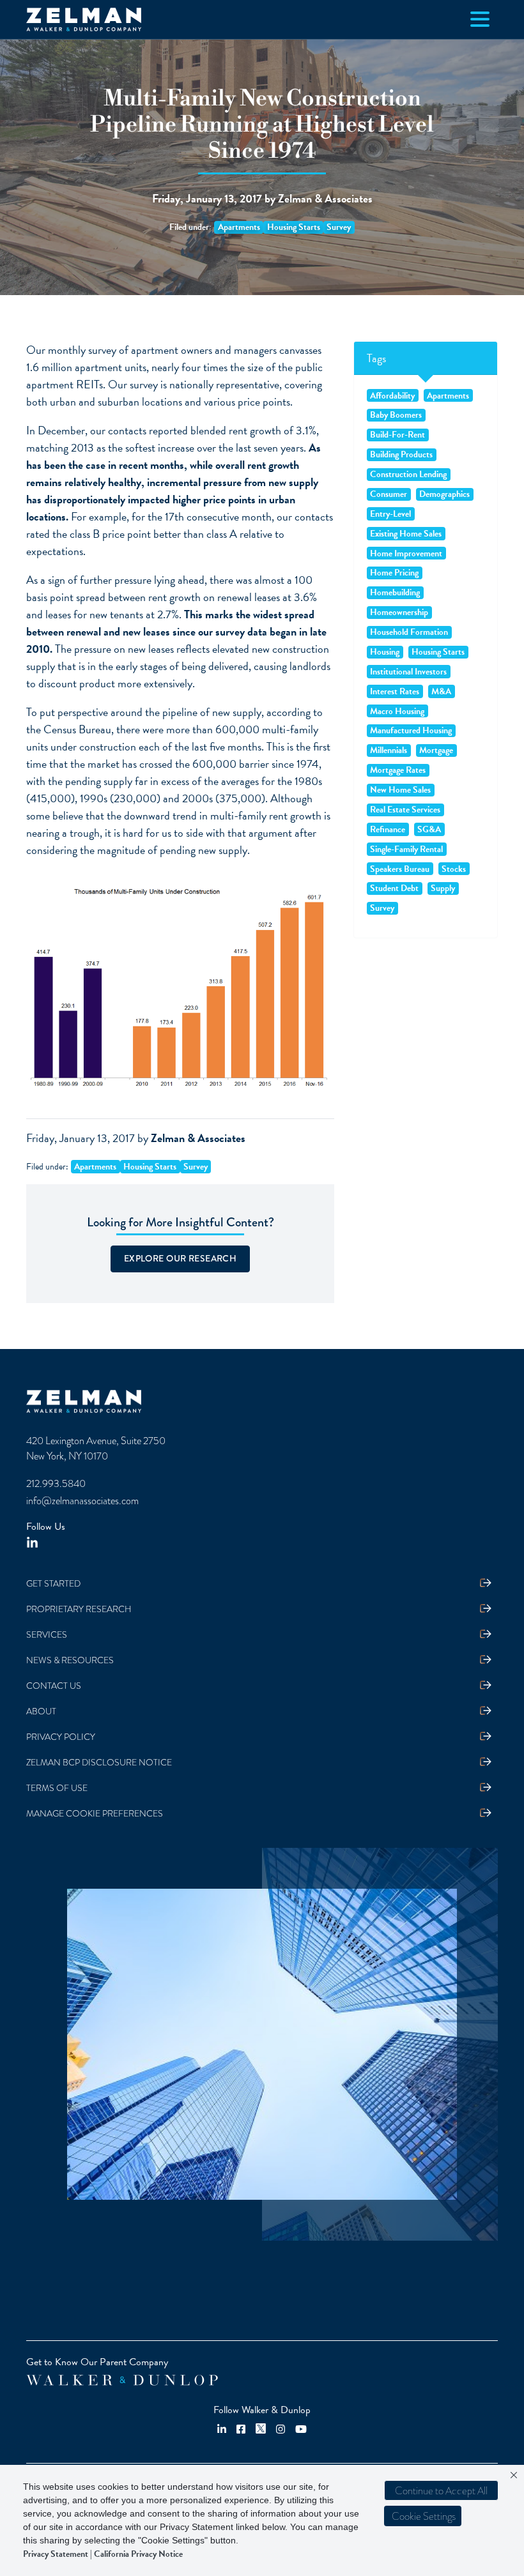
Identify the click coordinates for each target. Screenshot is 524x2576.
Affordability (392, 395)
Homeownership (399, 613)
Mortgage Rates (398, 770)
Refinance (388, 829)
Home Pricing (394, 573)
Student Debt (394, 888)
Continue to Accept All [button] (441, 2491)
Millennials (389, 751)
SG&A (429, 829)
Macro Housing (397, 711)
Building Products (401, 455)
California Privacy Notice (138, 2554)
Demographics (444, 494)
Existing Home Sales (406, 533)
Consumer (389, 494)
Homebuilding (395, 593)
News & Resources (70, 1660)
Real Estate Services (405, 810)
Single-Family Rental (406, 849)
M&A (441, 691)
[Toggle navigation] (480, 19)
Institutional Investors (408, 671)
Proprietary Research (79, 1609)
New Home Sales (400, 790)
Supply (443, 888)
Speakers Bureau (400, 869)
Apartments (239, 227)
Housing (385, 652)
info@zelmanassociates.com (82, 1501)
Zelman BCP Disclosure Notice (99, 1763)
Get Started (53, 1584)
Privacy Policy (61, 1737)
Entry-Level (390, 514)
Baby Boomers (396, 415)
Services (47, 1635)
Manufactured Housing (411, 731)
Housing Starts (294, 227)
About (41, 1711)
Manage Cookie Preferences (95, 1814)
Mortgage (436, 751)
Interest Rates (395, 691)
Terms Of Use (57, 1788)
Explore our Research (180, 1258)
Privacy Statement (56, 2554)
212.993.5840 (56, 1484)
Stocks (454, 869)
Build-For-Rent (397, 435)
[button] (423, 2516)
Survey (339, 227)
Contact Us (54, 1686)
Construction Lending (408, 475)
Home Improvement (406, 553)
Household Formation (409, 632)
